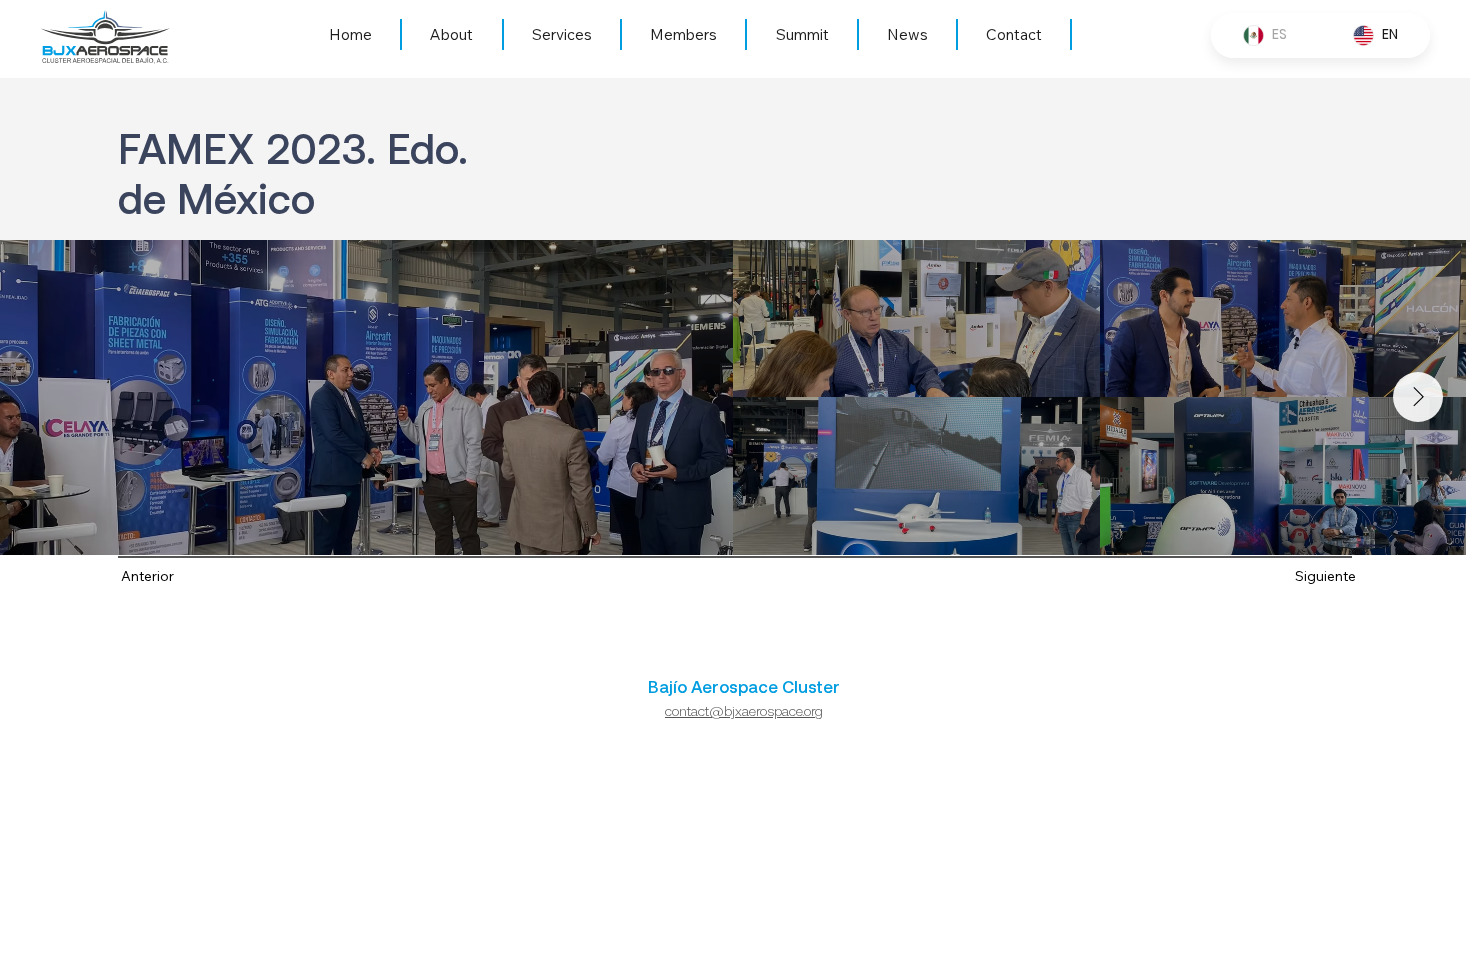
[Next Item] (1418, 397)
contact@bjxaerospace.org (744, 710)
